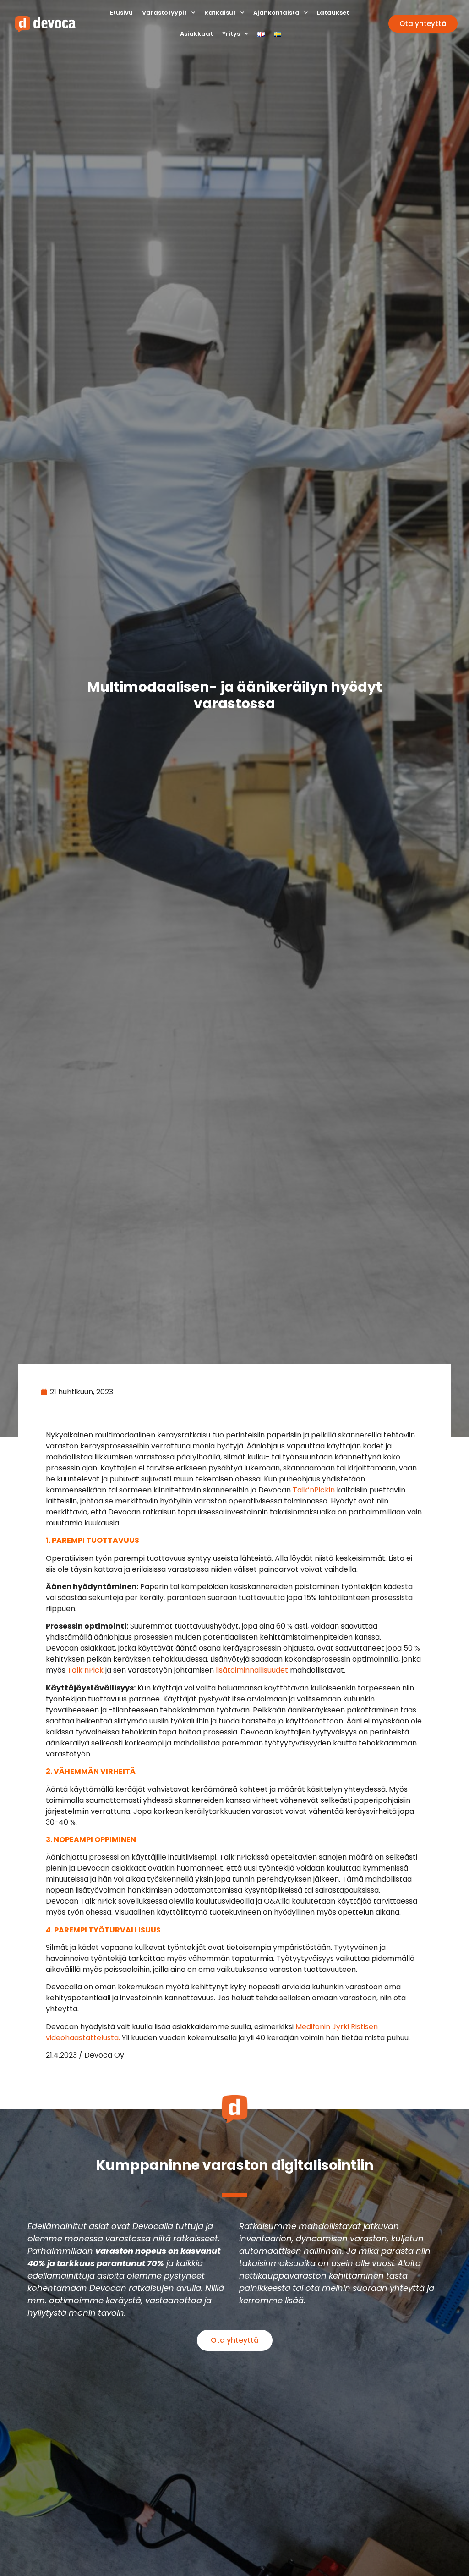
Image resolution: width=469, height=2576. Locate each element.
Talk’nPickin (314, 1490)
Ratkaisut (220, 13)
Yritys (231, 34)
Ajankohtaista (276, 13)
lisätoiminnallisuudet (252, 1670)
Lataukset (333, 13)
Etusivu (121, 13)
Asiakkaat (196, 34)
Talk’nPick (85, 1670)
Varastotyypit (164, 13)
